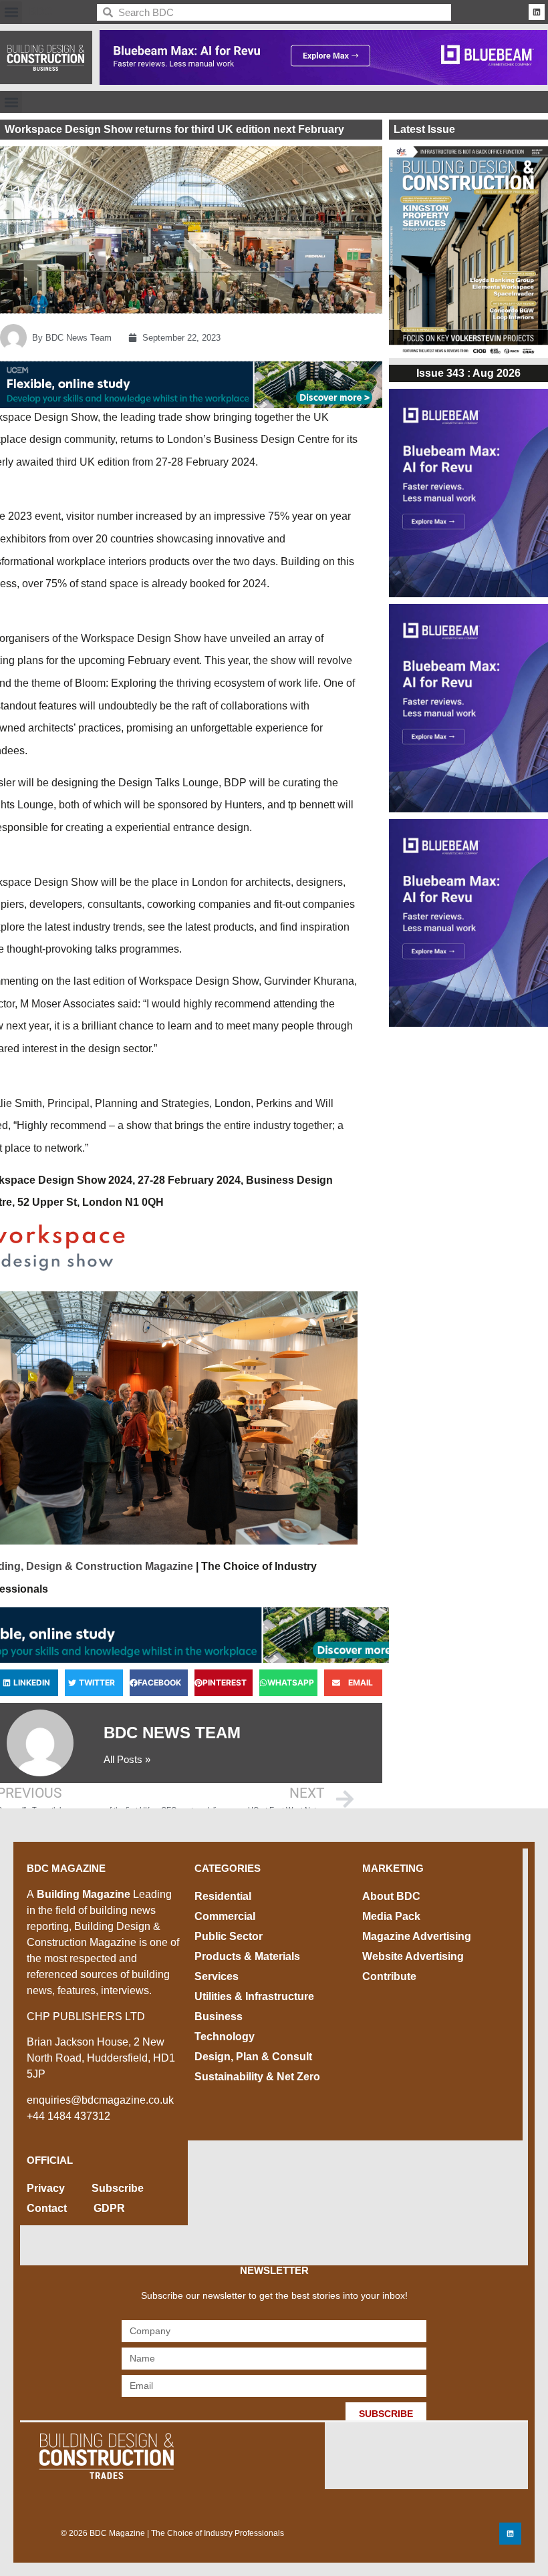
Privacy (46, 2188)
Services (217, 1976)
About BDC (391, 1896)
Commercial (225, 1916)
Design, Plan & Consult (253, 2057)
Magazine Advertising (417, 1936)
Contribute (389, 1976)
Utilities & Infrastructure (254, 1996)
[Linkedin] (537, 12)
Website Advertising (413, 1956)
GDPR (109, 2208)
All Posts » (127, 1759)
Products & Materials (247, 1956)
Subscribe (118, 2188)
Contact (47, 2208)
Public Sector (229, 1936)
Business (219, 2017)
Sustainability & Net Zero (257, 2077)
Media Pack (391, 1916)
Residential (223, 1896)
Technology (225, 2037)
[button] (11, 12)
